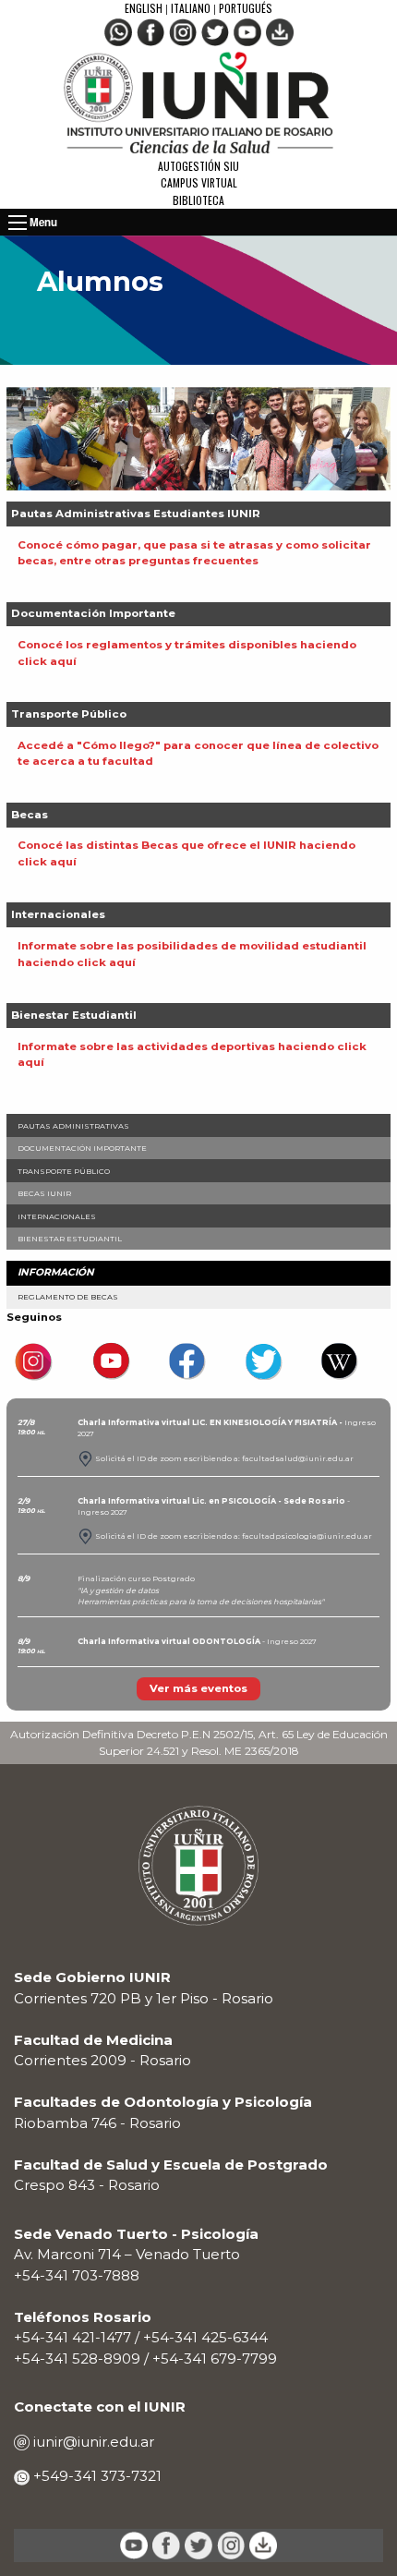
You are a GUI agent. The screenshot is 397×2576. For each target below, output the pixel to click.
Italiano (191, 8)
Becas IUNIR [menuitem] (44, 1193)
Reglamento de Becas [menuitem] (68, 1297)
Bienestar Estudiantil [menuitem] (70, 1239)
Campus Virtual (199, 182)
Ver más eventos (198, 1688)
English (145, 8)
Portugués (246, 8)
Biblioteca (198, 200)
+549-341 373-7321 (96, 2476)
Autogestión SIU (198, 166)
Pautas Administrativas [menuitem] (73, 1126)
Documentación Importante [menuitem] (82, 1148)
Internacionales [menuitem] (57, 1216)
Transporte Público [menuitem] (64, 1171)
